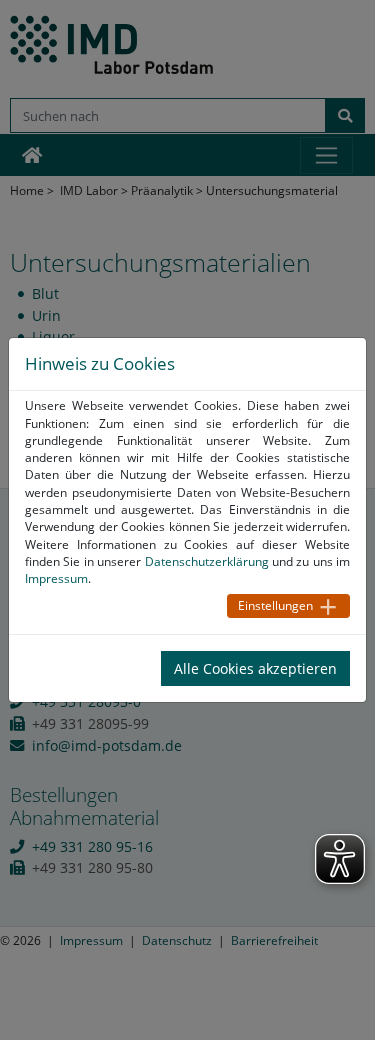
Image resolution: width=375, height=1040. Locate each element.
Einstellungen (275, 605)
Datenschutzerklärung (207, 561)
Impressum (56, 578)
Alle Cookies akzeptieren (255, 668)
